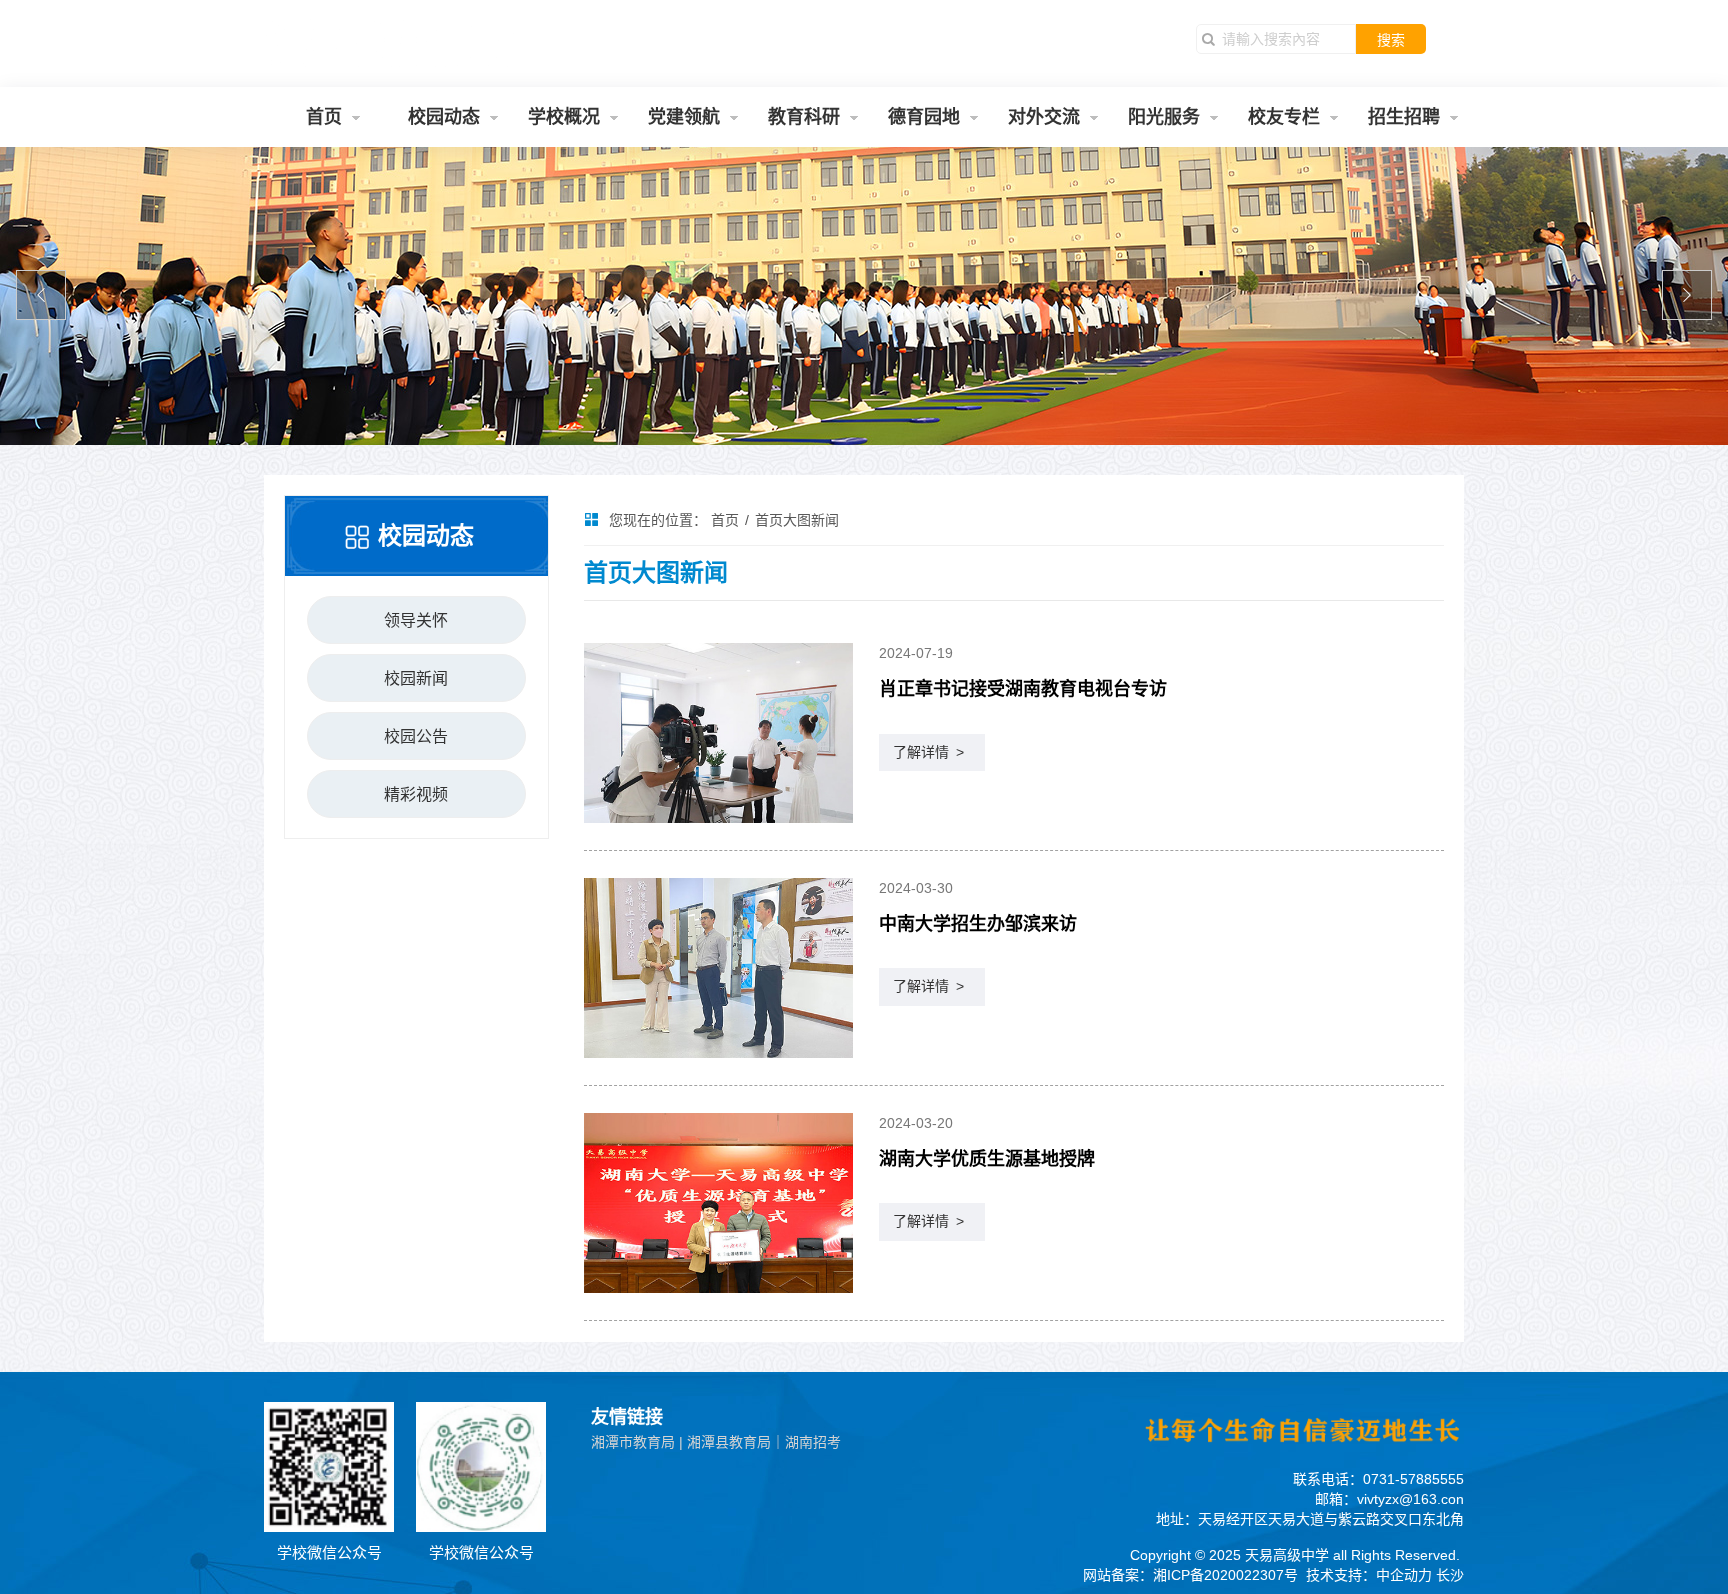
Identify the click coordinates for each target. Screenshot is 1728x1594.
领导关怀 (416, 620)
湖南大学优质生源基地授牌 (987, 1159)
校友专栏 (1284, 117)
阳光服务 (1164, 117)
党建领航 (684, 117)
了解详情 (928, 752)
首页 (324, 117)
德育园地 (924, 117)
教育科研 (804, 117)
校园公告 (416, 736)
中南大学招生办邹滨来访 (978, 924)
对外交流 (1044, 117)
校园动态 (444, 117)
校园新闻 (416, 678)
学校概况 (564, 117)
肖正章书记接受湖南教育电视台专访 (1023, 689)
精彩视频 (416, 794)
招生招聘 (1404, 117)
